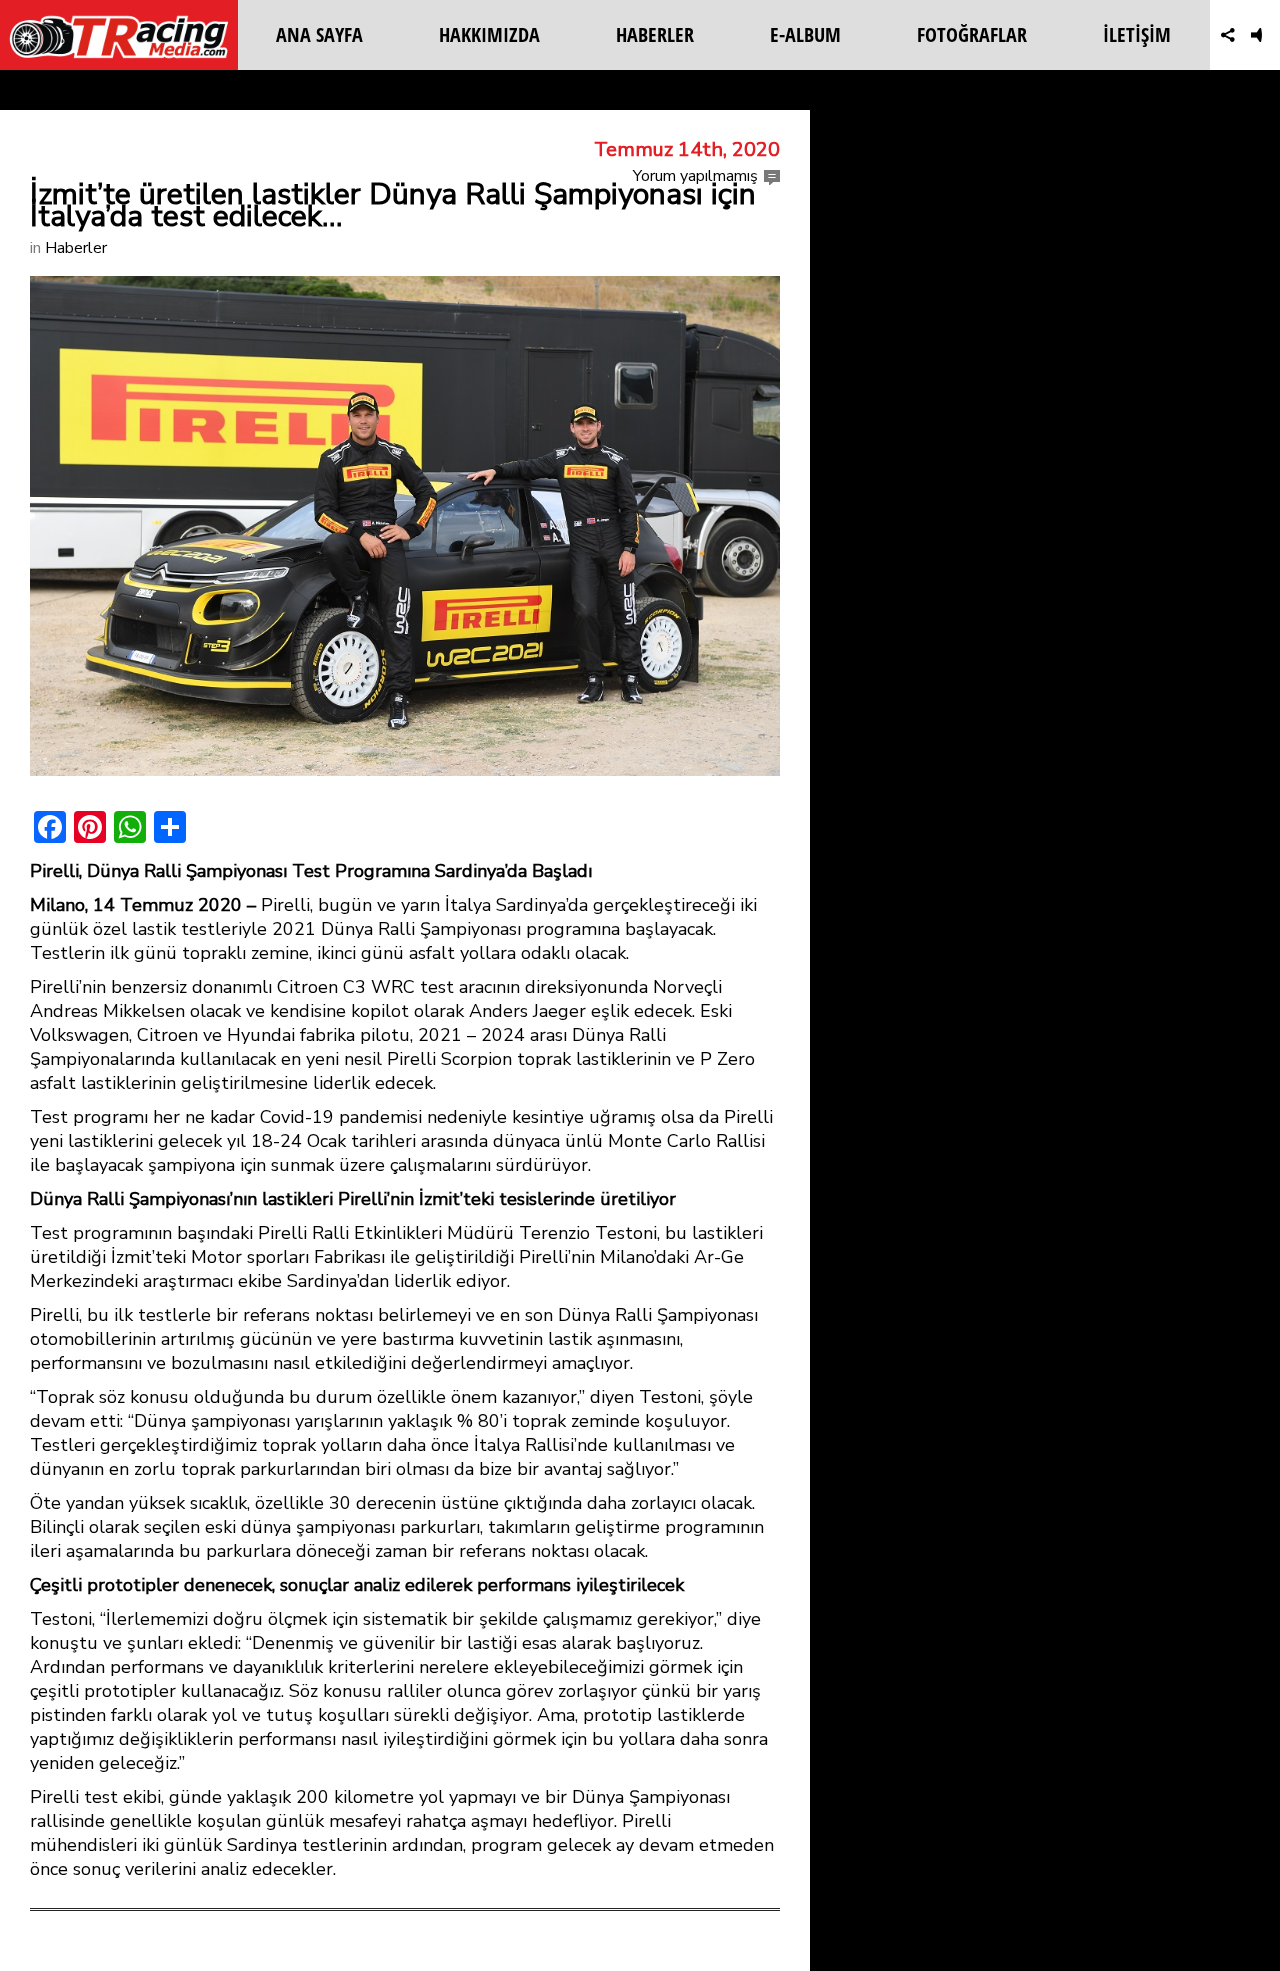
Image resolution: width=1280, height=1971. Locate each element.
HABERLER (655, 34)
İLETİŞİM (1137, 34)
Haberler (76, 248)
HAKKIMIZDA (489, 34)
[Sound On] (1262, 35)
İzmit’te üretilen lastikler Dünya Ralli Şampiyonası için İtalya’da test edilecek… (393, 205)
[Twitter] (1193, 35)
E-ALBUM (805, 34)
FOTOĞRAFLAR (972, 34)
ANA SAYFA (319, 34)
